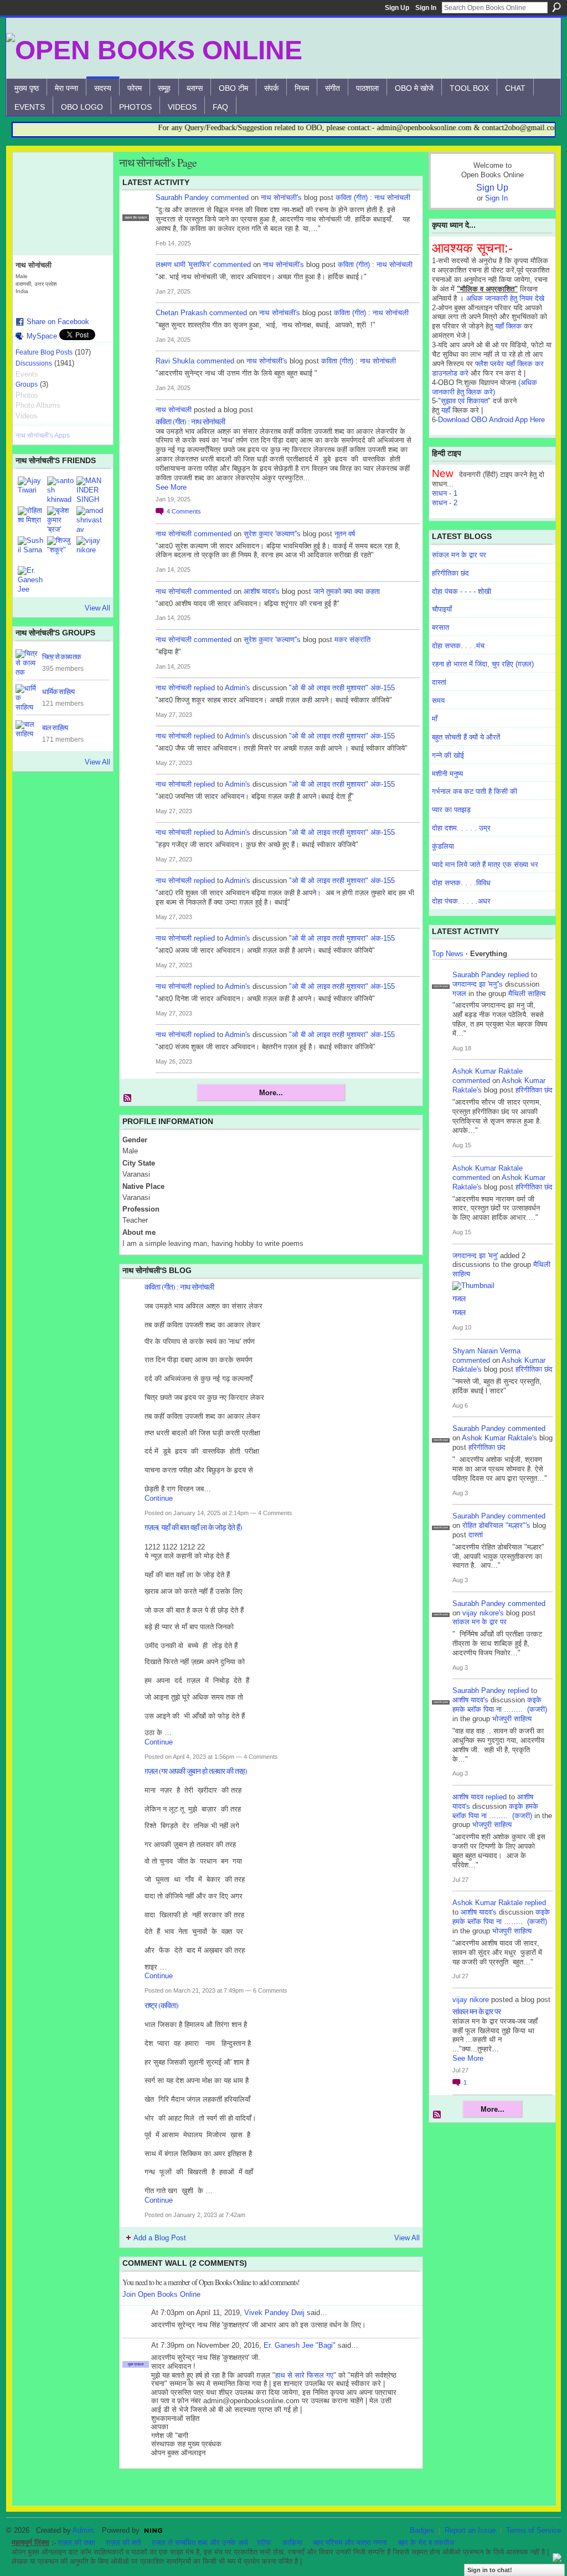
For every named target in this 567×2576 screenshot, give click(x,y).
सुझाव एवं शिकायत (464, 401)
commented (230, 197)
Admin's (238, 688)
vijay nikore (471, 2000)
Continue (159, 1498)
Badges (422, 2530)
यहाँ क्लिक (508, 326)
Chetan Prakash (181, 313)
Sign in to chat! (490, 2570)
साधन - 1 (445, 493)
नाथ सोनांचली (174, 410)
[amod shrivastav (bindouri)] (90, 520)
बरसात (440, 627)
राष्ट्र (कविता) (161, 2005)
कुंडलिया (443, 846)
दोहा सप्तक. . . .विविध (461, 883)
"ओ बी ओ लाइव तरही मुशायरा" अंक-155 (342, 688)
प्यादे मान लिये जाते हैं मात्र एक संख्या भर (485, 864)
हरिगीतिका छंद (450, 573)
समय (438, 701)
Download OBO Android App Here (491, 420)
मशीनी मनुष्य (447, 774)
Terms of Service (534, 2530)
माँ (435, 719)
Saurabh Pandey (182, 197)
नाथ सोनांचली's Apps (43, 435)
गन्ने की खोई (448, 755)
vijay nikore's (483, 1613)
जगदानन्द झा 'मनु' (475, 1256)
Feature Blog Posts (44, 352)
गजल (459, 994)
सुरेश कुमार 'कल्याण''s (272, 534)
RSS (128, 1099)
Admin (83, 2530)
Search (556, 7)
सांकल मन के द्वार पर (459, 555)
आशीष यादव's (262, 591)
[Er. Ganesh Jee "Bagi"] (31, 579)
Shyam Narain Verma (486, 1351)
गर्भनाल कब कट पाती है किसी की (475, 791)
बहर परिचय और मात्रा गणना (350, 2542)
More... (271, 1093)
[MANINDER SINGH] (90, 490)
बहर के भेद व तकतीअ (426, 2542)
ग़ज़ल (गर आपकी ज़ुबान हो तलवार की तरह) (196, 1771)
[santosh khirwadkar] (60, 490)
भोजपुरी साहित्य (512, 1719)
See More (171, 487)
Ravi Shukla (175, 361)
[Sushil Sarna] (31, 550)
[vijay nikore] (90, 550)
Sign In (426, 8)
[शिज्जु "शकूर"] (60, 550)
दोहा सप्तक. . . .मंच (458, 646)
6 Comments (270, 1990)
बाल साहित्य (55, 727)
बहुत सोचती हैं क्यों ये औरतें (466, 737)
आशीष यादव (468, 1797)
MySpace (42, 336)
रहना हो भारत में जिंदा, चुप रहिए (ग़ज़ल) (483, 664)
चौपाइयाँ (442, 609)
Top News (448, 954)
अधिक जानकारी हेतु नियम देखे (505, 298)
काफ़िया (292, 2542)
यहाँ (446, 410)
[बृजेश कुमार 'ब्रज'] (60, 520)
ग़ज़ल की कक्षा (77, 2542)
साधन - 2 (445, 503)
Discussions (34, 363)
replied (204, 688)
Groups (27, 384)
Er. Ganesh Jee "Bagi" (300, 2345)
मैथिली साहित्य (527, 994)
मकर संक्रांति (352, 640)
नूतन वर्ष (345, 534)
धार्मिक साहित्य (58, 691)
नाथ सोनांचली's (281, 197)
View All (97, 608)
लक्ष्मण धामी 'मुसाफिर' (183, 265)
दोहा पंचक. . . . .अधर (461, 901)
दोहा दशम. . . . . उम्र (461, 828)
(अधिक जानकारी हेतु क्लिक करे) (484, 387)
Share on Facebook (58, 322)
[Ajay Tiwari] (31, 490)
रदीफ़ (264, 2542)
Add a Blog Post (160, 2238)
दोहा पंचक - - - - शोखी (462, 591)
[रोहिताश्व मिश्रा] (31, 520)
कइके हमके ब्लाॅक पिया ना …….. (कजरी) (500, 1705)
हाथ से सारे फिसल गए (304, 2375)
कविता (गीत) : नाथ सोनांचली (373, 197)
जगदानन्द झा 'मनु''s (478, 984)
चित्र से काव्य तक (61, 656)
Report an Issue (470, 2530)
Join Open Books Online (161, 2294)
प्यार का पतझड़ (451, 810)
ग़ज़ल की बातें (123, 2542)
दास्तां (439, 682)
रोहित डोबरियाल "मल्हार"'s (496, 1525)
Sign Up (397, 8)
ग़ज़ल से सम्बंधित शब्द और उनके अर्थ (200, 2542)
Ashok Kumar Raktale (488, 1071)
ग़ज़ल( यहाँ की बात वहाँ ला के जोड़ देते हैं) (193, 1527)
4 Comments (275, 1513)
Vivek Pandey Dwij (274, 2313)
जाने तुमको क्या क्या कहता (347, 591)
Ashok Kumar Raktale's (499, 1438)
